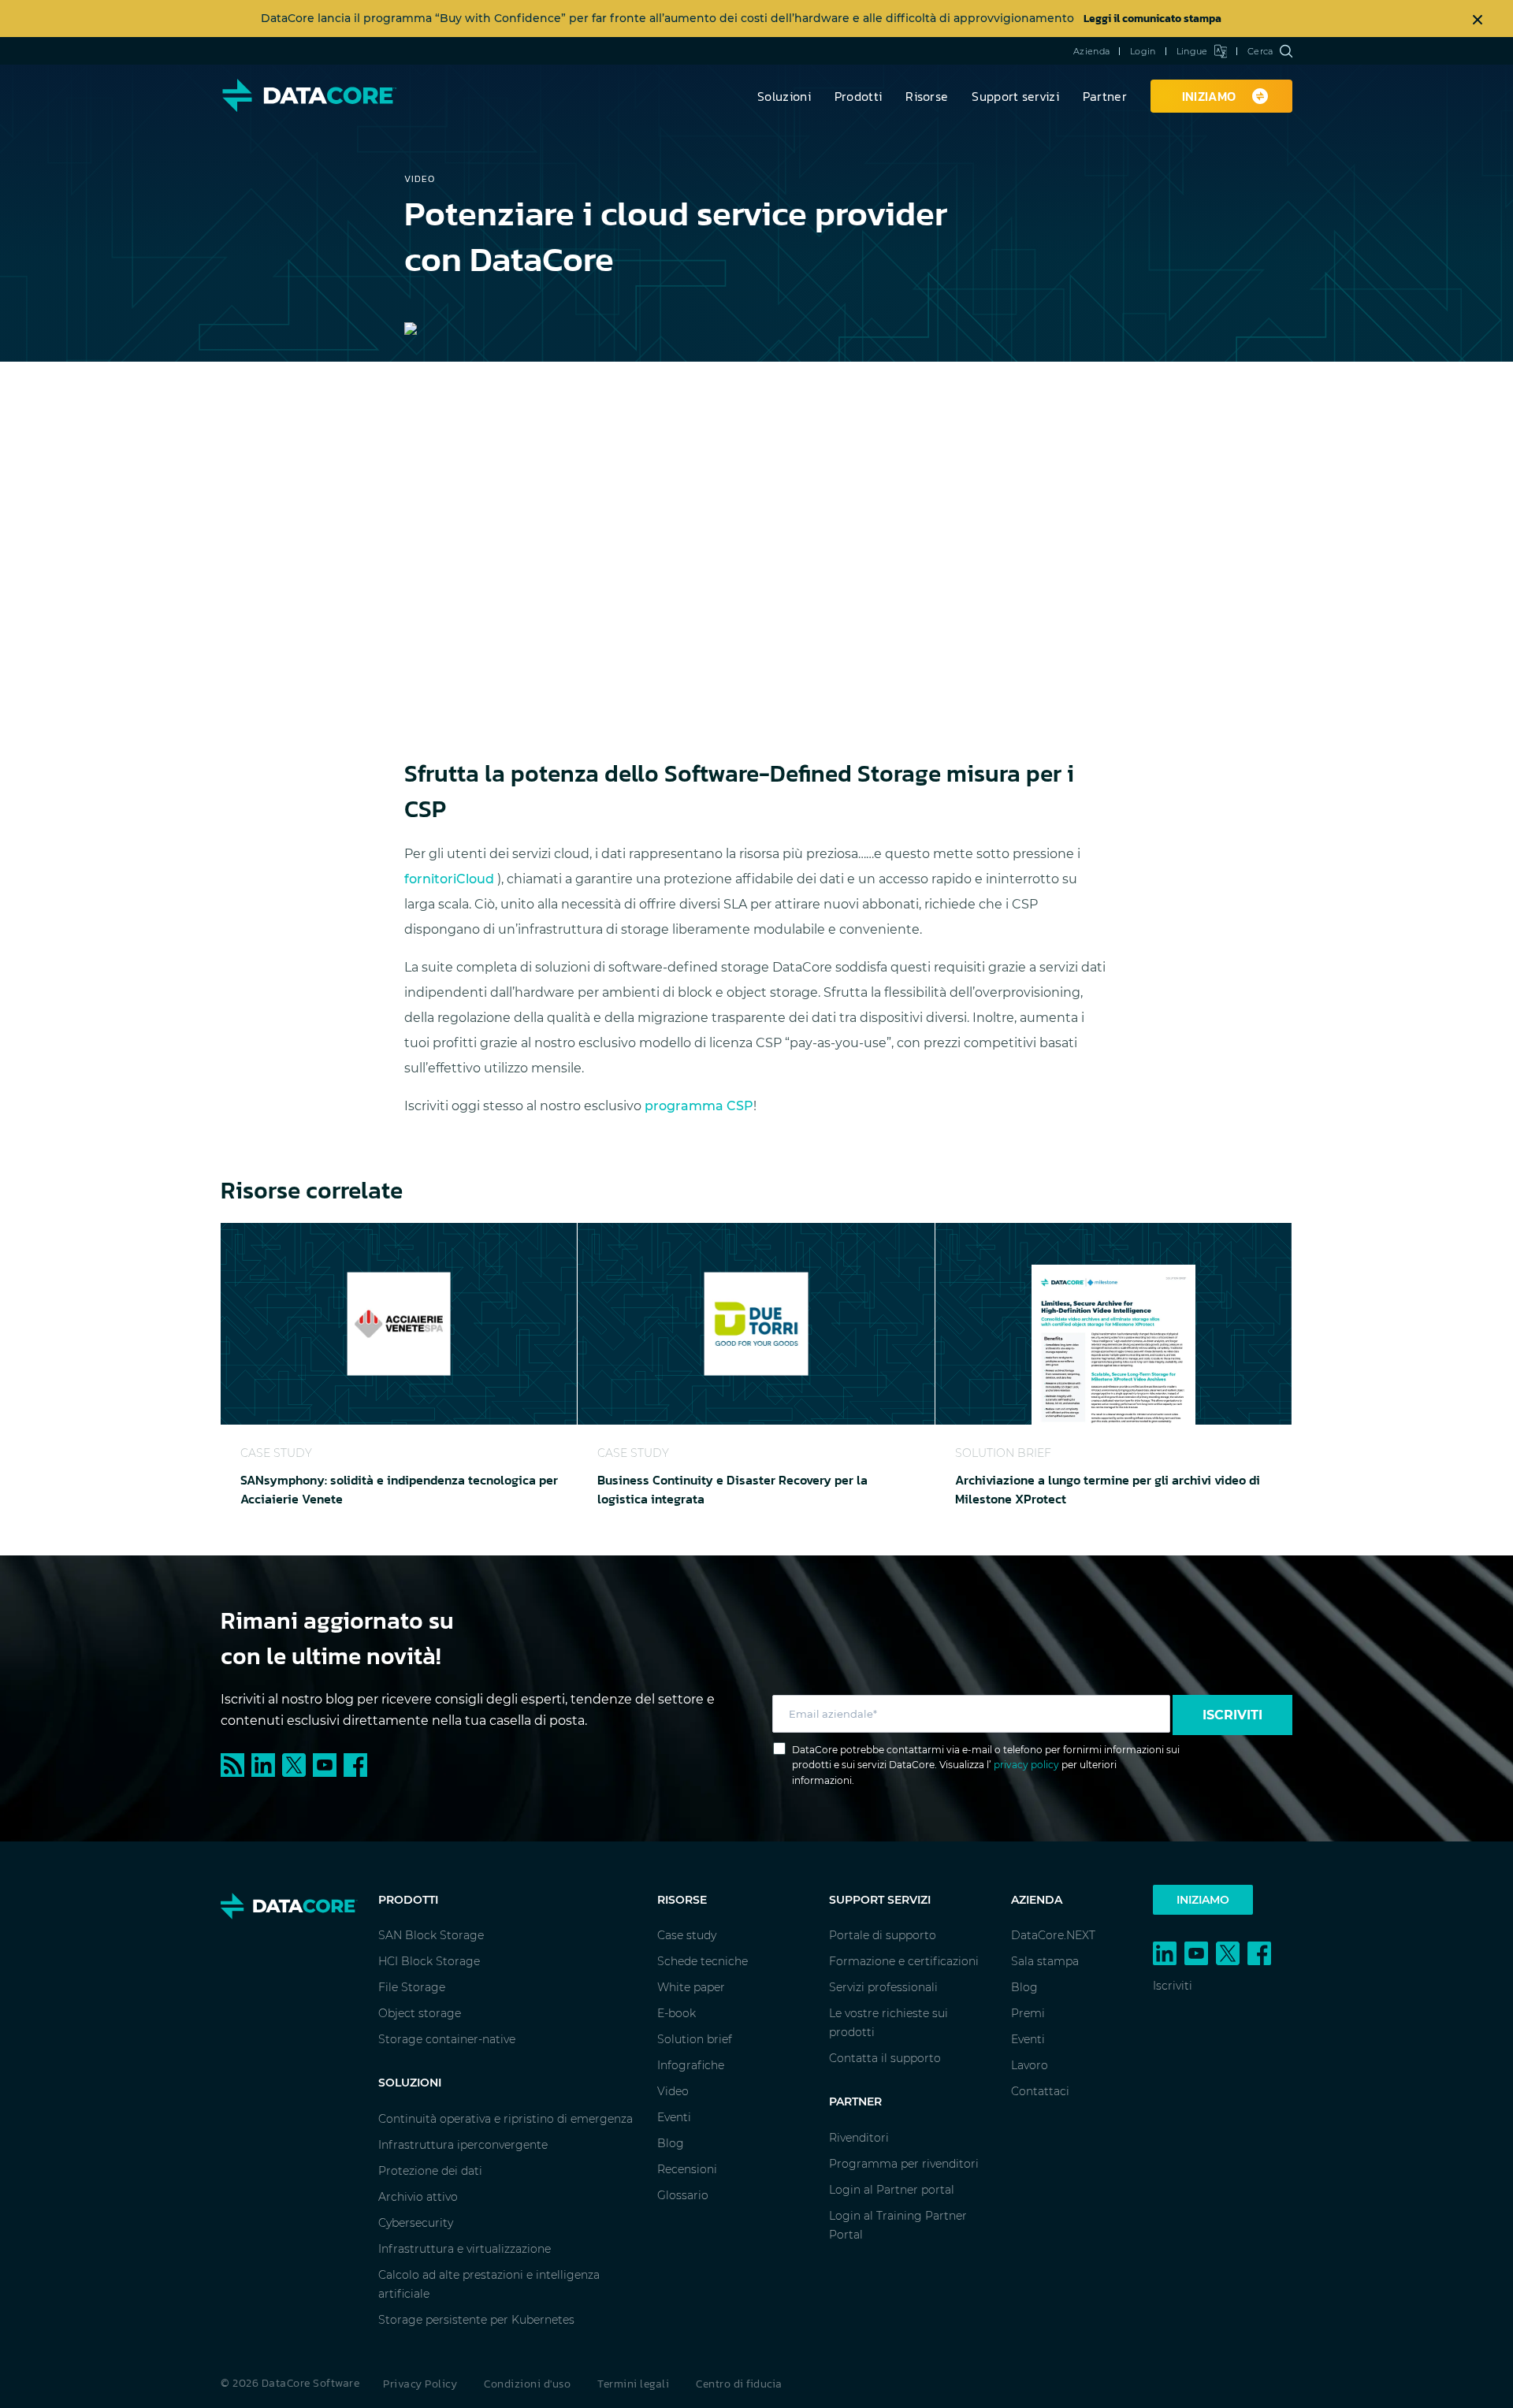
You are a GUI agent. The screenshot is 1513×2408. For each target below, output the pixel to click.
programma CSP (699, 1106)
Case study (687, 1935)
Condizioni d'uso (527, 2384)
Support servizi (1015, 96)
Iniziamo (1203, 1900)
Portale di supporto (883, 1935)
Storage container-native (447, 2039)
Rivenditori (859, 2138)
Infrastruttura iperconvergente (463, 2145)
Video (673, 2091)
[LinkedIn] (267, 1764)
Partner (1105, 96)
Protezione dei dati (430, 2171)
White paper (691, 1987)
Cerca (1260, 51)
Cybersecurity (416, 2223)
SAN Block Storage (431, 1935)
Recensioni (687, 2169)
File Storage (412, 1987)
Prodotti (858, 96)
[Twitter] (297, 1764)
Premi (1028, 2013)
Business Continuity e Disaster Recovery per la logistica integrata (732, 1489)
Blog (671, 2143)
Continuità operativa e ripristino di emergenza (506, 2119)
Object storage (420, 2013)
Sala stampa (1045, 1961)
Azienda (1091, 51)
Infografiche (691, 2065)
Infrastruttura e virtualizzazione (465, 2249)
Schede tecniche (703, 1961)
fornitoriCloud (451, 879)
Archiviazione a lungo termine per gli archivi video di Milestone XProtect (1108, 1489)
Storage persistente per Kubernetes (476, 2320)
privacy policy (1026, 1765)
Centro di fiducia (739, 2384)
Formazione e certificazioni (904, 1961)
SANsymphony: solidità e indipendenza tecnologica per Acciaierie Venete (399, 1489)
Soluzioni (784, 96)
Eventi (674, 2117)
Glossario (683, 2195)
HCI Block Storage (429, 1961)
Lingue (1192, 51)
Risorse (927, 96)
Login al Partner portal (892, 2190)
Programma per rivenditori (904, 2164)
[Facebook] (357, 1764)
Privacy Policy (420, 2384)
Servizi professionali (883, 1987)
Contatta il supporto (885, 2058)
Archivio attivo (418, 2197)
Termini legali (633, 2384)
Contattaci (1040, 2091)
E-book (677, 2013)
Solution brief (695, 2039)
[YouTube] (328, 1764)
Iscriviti (1232, 1715)
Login (1143, 51)
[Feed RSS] (236, 1764)
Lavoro (1030, 2065)
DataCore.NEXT (1053, 1935)
